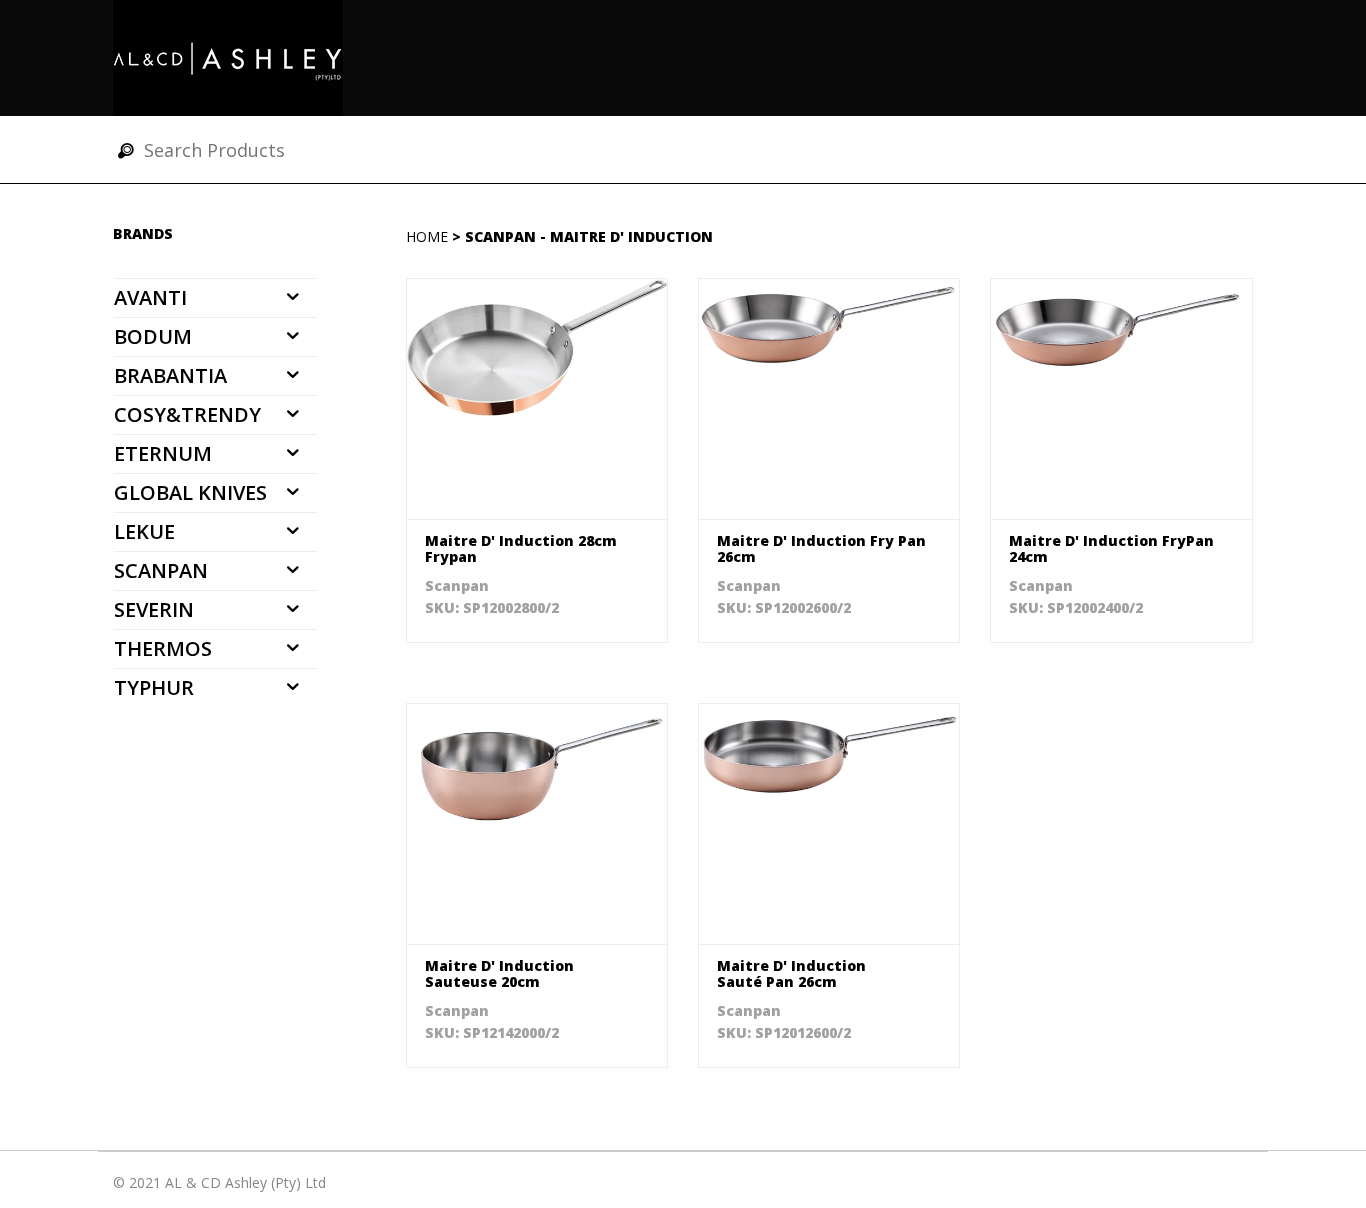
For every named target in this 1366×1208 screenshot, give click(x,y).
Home (427, 236)
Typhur (154, 687)
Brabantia (170, 375)
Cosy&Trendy (187, 414)
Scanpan (161, 570)
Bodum (153, 336)
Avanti (150, 297)
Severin (154, 609)
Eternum (163, 453)
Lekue (144, 531)
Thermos (163, 648)
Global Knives (190, 492)
